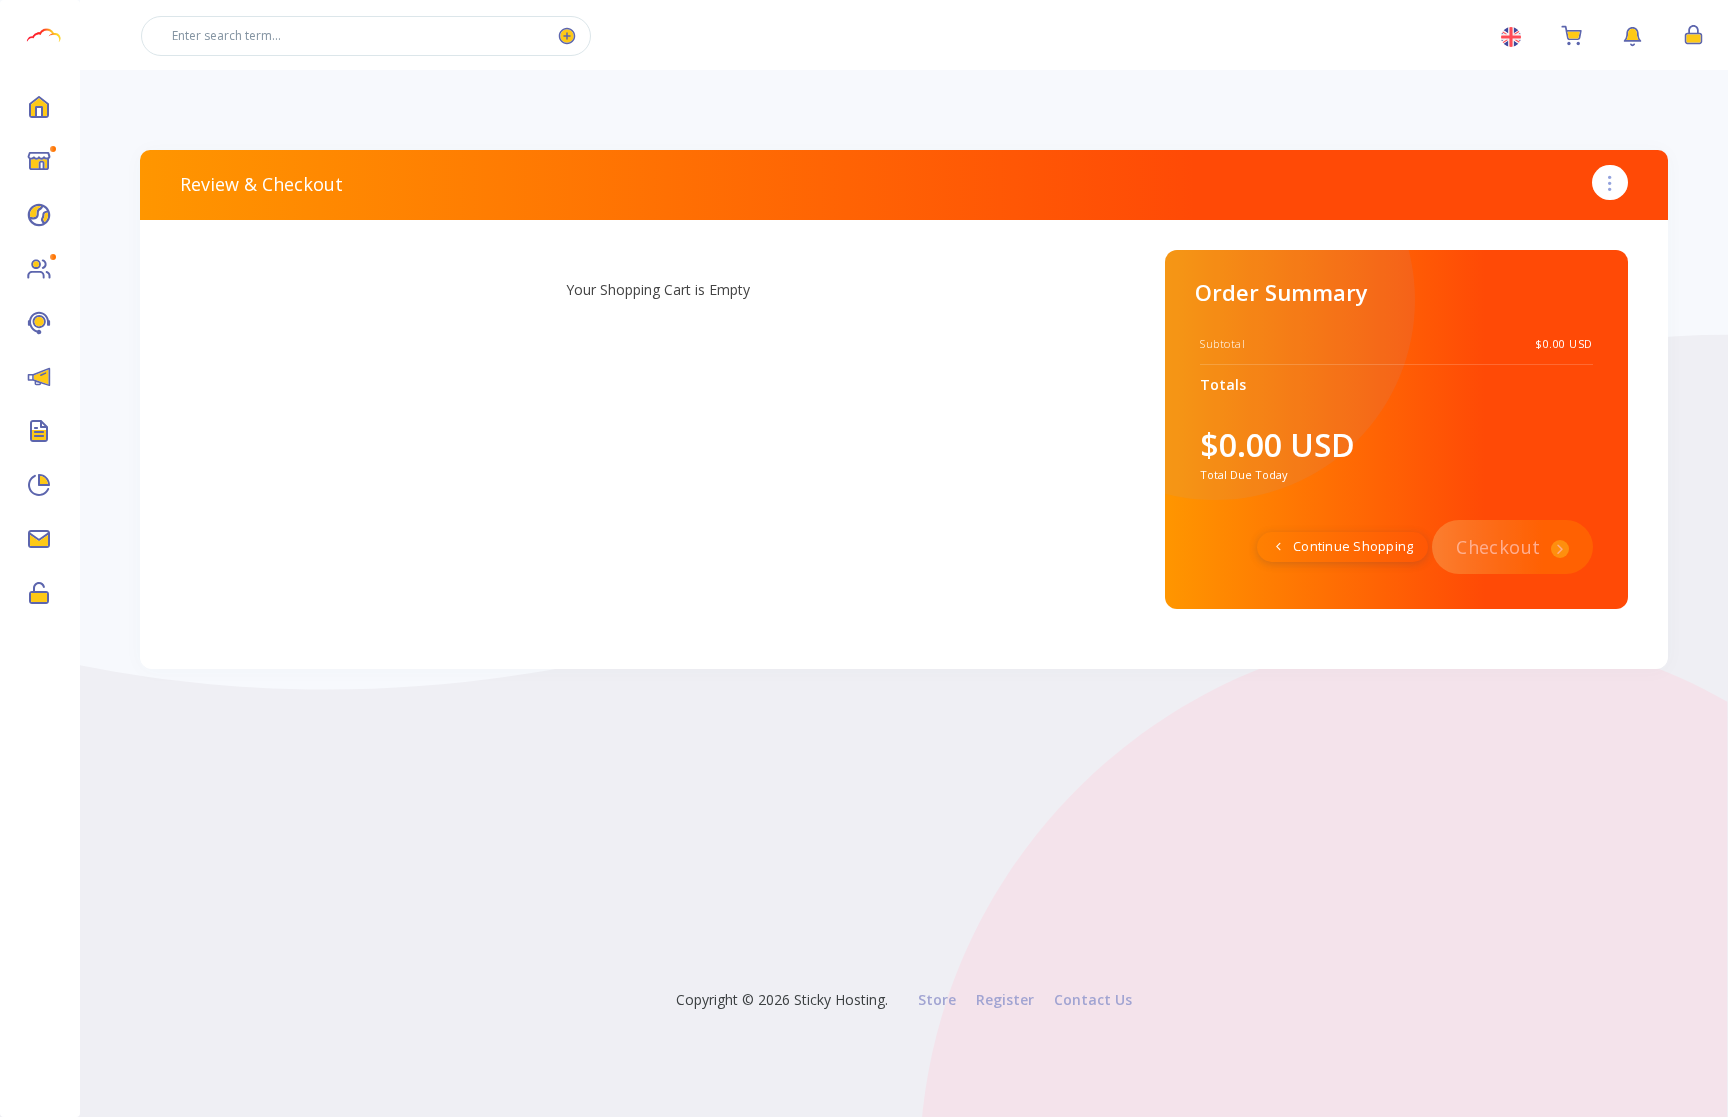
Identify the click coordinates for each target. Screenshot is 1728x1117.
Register (1005, 999)
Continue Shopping (1352, 546)
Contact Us (1093, 999)
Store (937, 999)
